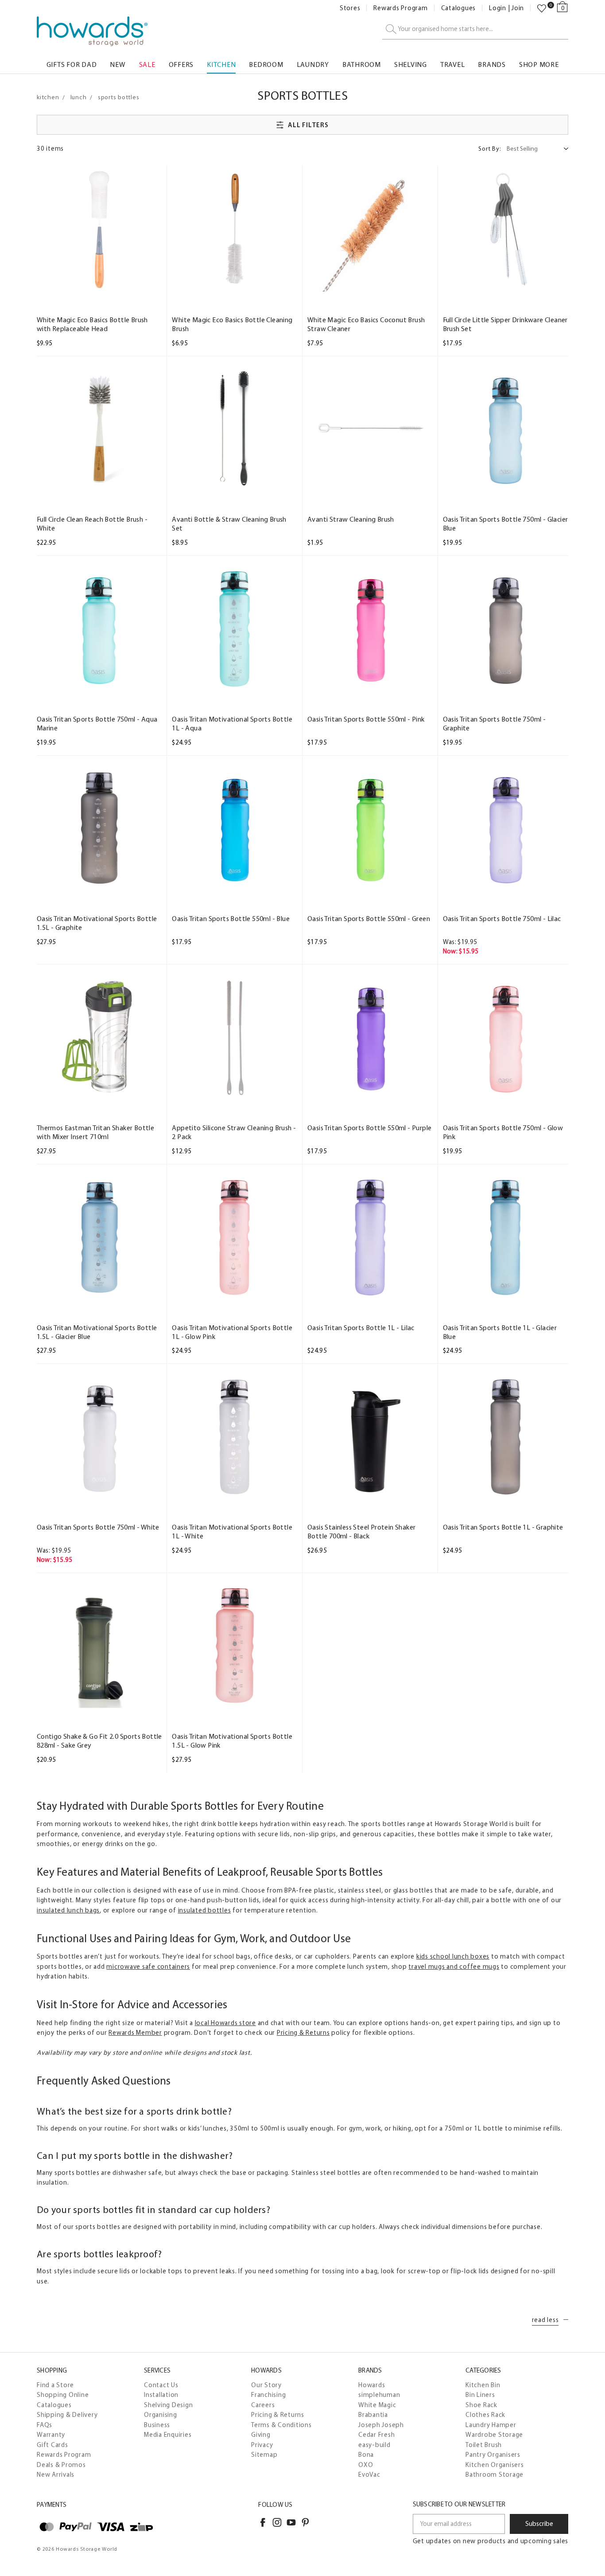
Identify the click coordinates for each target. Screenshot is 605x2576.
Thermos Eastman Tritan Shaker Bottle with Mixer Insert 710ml (95, 1132)
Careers (263, 2405)
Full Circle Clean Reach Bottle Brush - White (92, 524)
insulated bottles (205, 1910)
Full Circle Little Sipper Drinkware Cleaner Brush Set (505, 324)
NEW (118, 64)
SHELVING (411, 64)
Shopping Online (63, 2395)
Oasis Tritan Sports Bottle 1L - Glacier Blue (500, 1332)
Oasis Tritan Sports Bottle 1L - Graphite (503, 1527)
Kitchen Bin (483, 2385)
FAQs (45, 2425)
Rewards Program (400, 8)
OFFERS (181, 64)
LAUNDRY (313, 64)
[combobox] (475, 29)
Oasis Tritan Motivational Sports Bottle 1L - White (232, 1532)
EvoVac (369, 2475)
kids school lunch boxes (453, 1956)
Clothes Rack (485, 2415)
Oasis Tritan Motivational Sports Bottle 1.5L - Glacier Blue (97, 1332)
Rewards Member (135, 2033)
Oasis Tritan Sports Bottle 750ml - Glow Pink (503, 1132)
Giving (261, 2435)
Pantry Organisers (493, 2455)
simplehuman (379, 2395)
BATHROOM (362, 64)
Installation (161, 2395)
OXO (366, 2465)
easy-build (374, 2445)
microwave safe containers (148, 1967)
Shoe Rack (481, 2405)
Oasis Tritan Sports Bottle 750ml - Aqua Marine (97, 724)
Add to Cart (99, 283)
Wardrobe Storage (494, 2435)
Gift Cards (52, 2445)
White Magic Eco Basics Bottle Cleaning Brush (232, 324)
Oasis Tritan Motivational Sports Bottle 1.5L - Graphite (97, 923)
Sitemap (264, 2455)
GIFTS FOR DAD (72, 64)
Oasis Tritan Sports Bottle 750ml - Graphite (494, 724)
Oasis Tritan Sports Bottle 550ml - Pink (366, 719)
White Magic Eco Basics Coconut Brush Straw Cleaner (366, 324)
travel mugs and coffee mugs (454, 1967)
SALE (147, 64)
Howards (372, 2385)
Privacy (262, 2445)
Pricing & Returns (303, 2033)
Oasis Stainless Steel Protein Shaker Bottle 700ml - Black (361, 1532)
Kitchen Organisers (495, 2465)
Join (518, 8)
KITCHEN (221, 64)
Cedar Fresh (376, 2435)
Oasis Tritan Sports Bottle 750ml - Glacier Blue (506, 524)
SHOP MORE (539, 64)
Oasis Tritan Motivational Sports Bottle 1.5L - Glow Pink (232, 1741)
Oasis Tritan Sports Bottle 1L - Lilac (361, 1328)
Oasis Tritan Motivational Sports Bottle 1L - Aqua (232, 724)
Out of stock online (99, 682)
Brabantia (373, 2415)
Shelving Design (168, 2405)
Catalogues (459, 8)
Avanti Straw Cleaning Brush (351, 519)
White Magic (377, 2405)
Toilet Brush (484, 2445)
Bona (366, 2455)
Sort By (490, 149)
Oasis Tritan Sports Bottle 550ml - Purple (369, 1128)
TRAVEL (453, 64)
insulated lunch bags (68, 1910)
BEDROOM (266, 64)
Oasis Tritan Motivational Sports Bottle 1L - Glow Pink (232, 1332)
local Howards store (225, 2023)
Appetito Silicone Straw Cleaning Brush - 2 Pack (234, 1132)
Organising (161, 2415)
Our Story (266, 2385)
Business (157, 2425)
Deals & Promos (61, 2465)
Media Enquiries (168, 2435)
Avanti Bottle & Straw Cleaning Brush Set (229, 524)
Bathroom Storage (494, 2475)
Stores (350, 8)
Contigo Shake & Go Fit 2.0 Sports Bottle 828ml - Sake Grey (99, 1741)
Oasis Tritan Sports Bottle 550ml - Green (369, 919)
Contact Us (161, 2385)
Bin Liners (480, 2395)
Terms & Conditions (281, 2425)
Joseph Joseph (381, 2425)
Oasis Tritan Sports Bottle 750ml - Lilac (502, 919)
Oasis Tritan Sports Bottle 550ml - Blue (231, 919)
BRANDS (492, 64)
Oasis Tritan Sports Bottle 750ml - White (98, 1527)
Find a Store (55, 2385)
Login (498, 8)
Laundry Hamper (491, 2425)
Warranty (51, 2435)
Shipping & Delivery (67, 2415)
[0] (542, 8)
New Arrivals (56, 2475)
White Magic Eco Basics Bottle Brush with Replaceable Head (92, 324)
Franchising (268, 2395)
